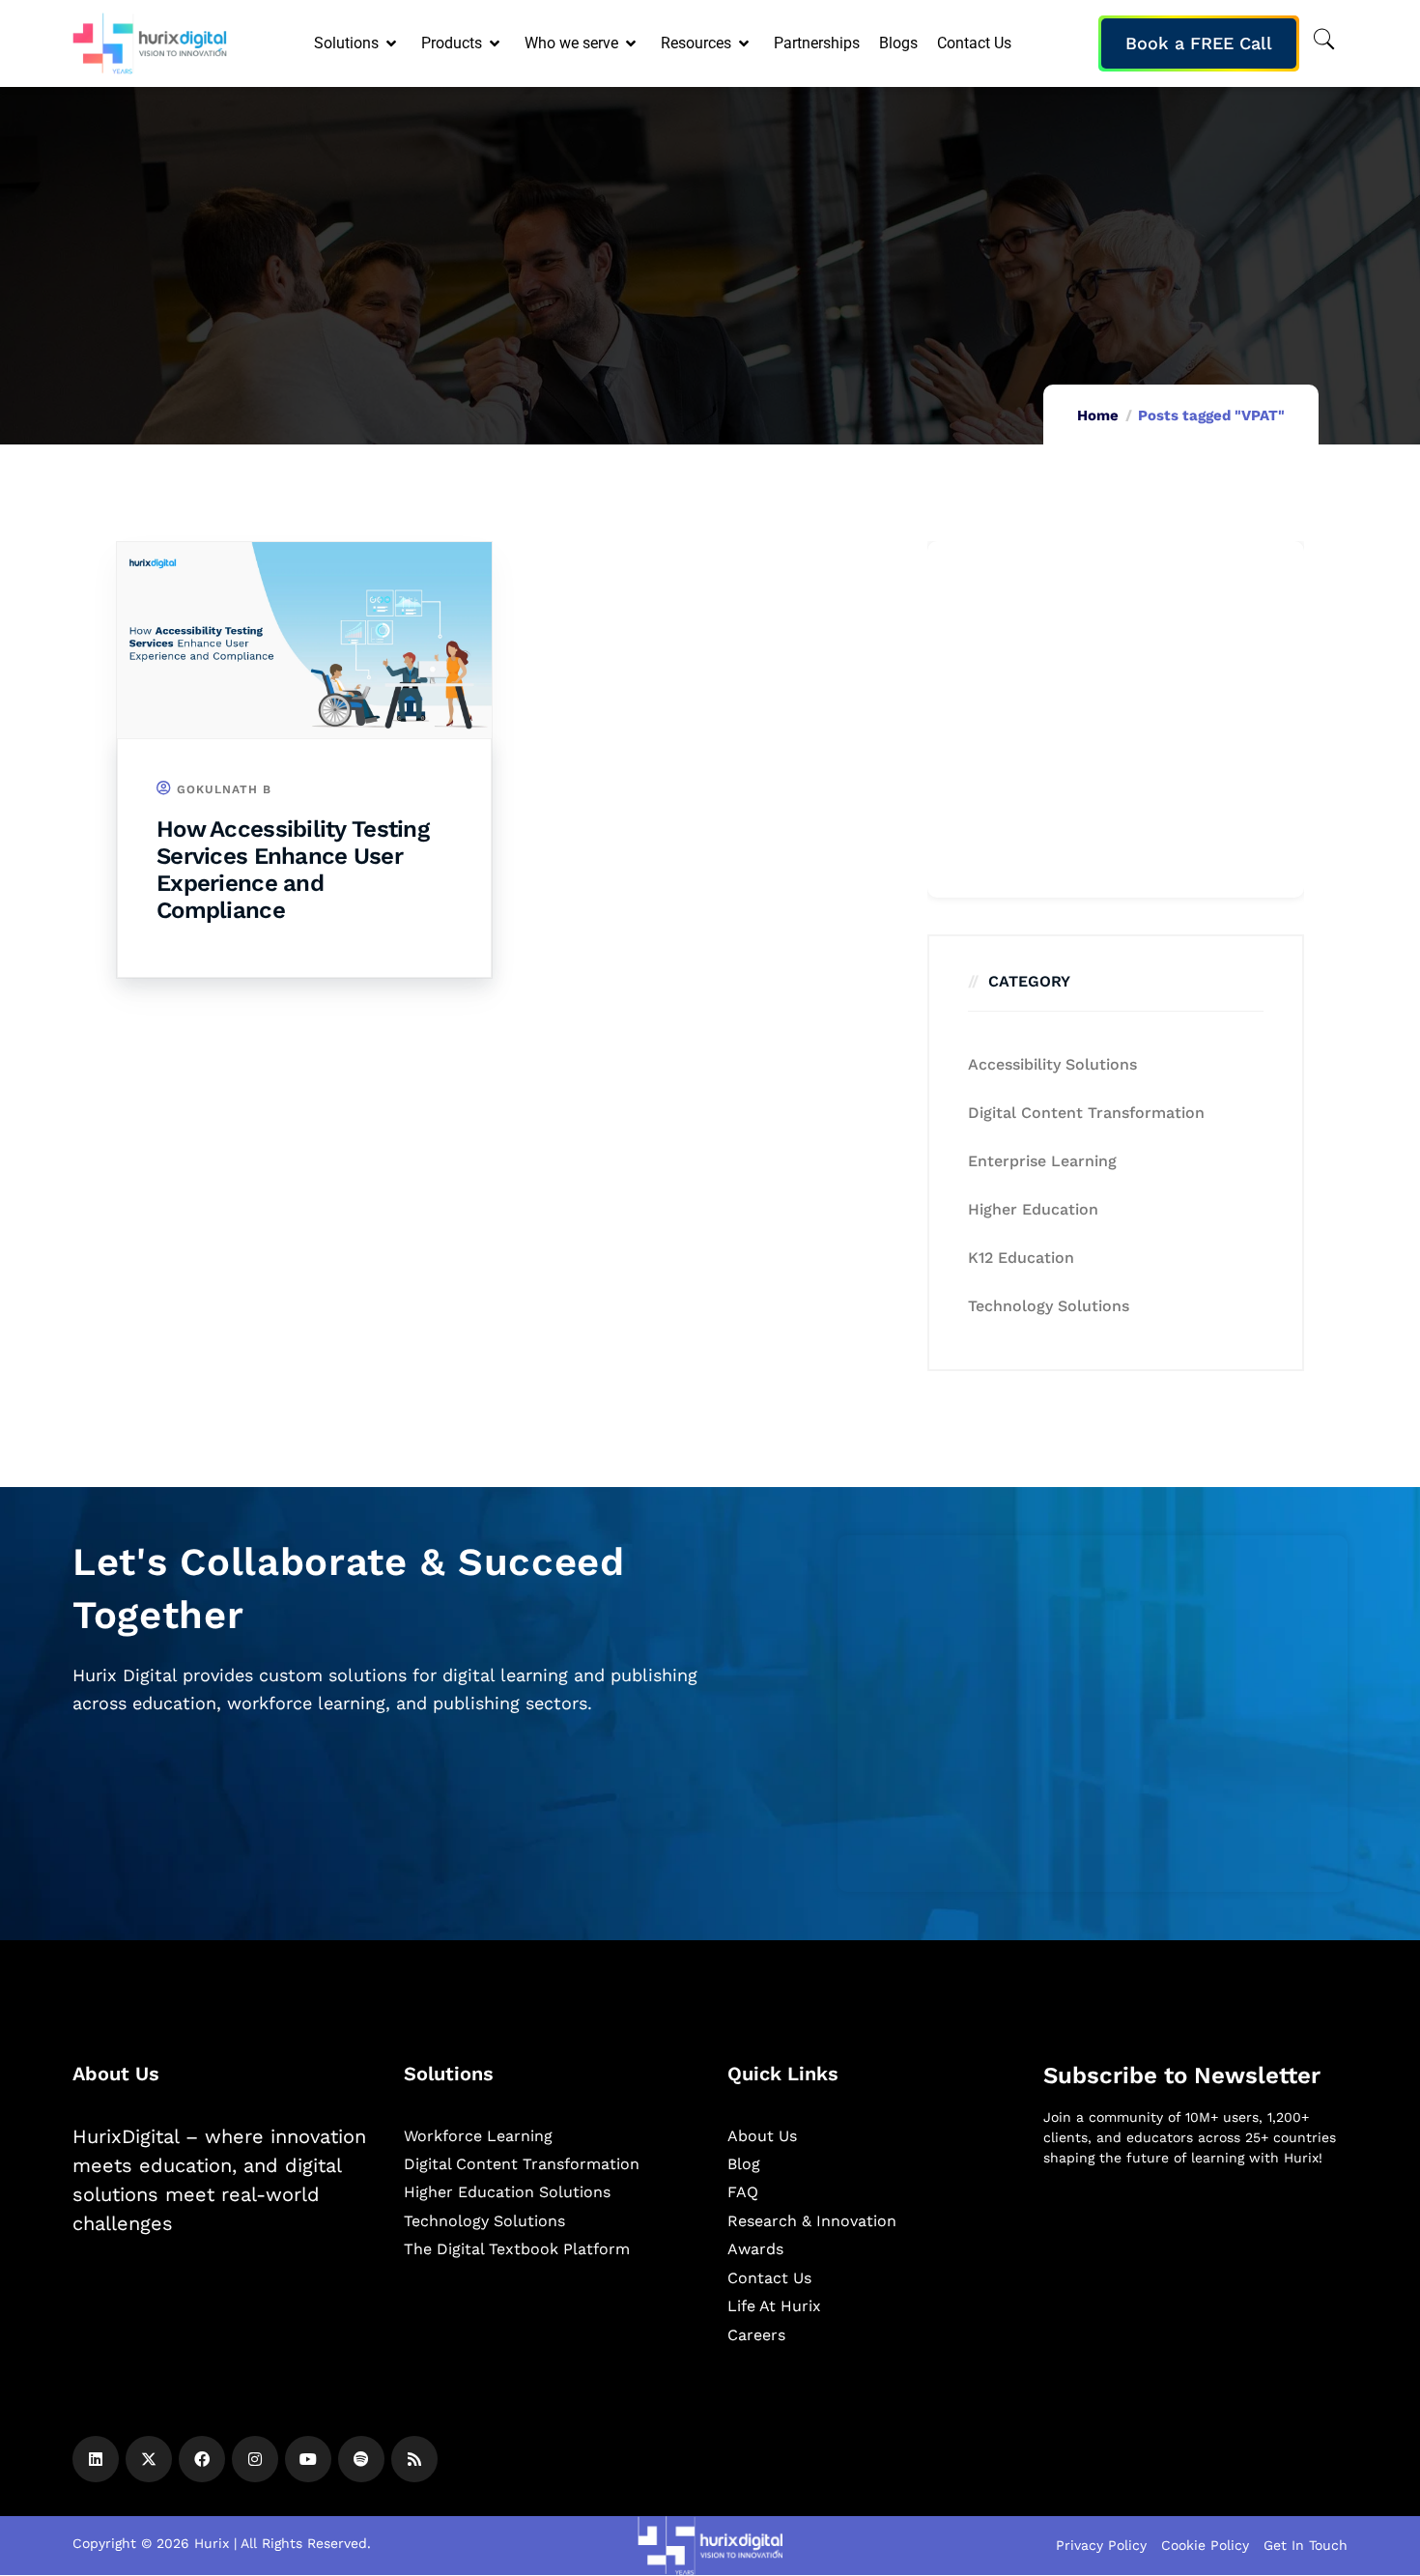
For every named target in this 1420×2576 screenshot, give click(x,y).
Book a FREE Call (1199, 43)
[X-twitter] (149, 2459)
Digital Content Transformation (1086, 1113)
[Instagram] (255, 2459)
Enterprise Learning (1042, 1161)
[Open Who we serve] (632, 43)
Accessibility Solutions (1052, 1064)
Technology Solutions (1049, 1306)
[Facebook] (202, 2459)
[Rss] (414, 2459)
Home (1098, 415)
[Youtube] (308, 2459)
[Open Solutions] (393, 43)
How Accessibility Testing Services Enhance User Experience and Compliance (293, 870)
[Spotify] (361, 2459)
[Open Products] (496, 43)
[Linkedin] (96, 2459)
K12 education (1021, 1258)
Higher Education (1033, 1209)
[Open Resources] (745, 43)
